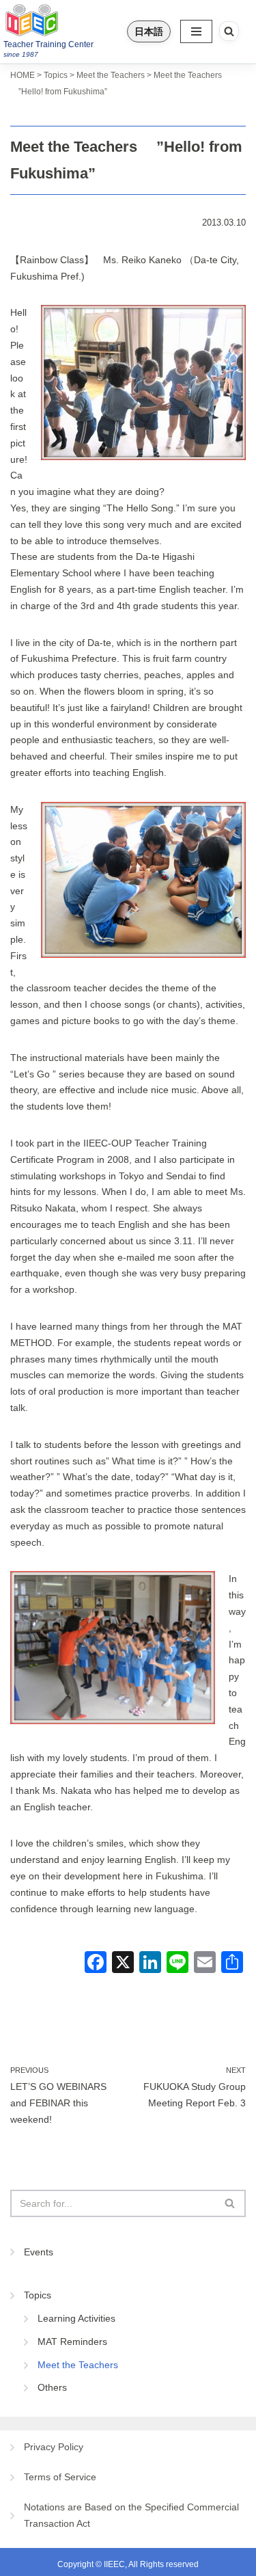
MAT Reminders (72, 2342)
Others (52, 2387)
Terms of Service (60, 2477)
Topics (38, 2295)
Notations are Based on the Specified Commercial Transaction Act (131, 2515)
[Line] (177, 1964)
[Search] (229, 31)
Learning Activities (76, 2318)
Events (39, 2252)
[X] (123, 1964)
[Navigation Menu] (196, 31)
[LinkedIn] (150, 1964)
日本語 (149, 31)
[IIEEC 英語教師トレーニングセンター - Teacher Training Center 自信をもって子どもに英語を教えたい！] (60, 20)
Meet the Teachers (78, 2365)
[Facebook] (96, 1964)
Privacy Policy (54, 2447)
